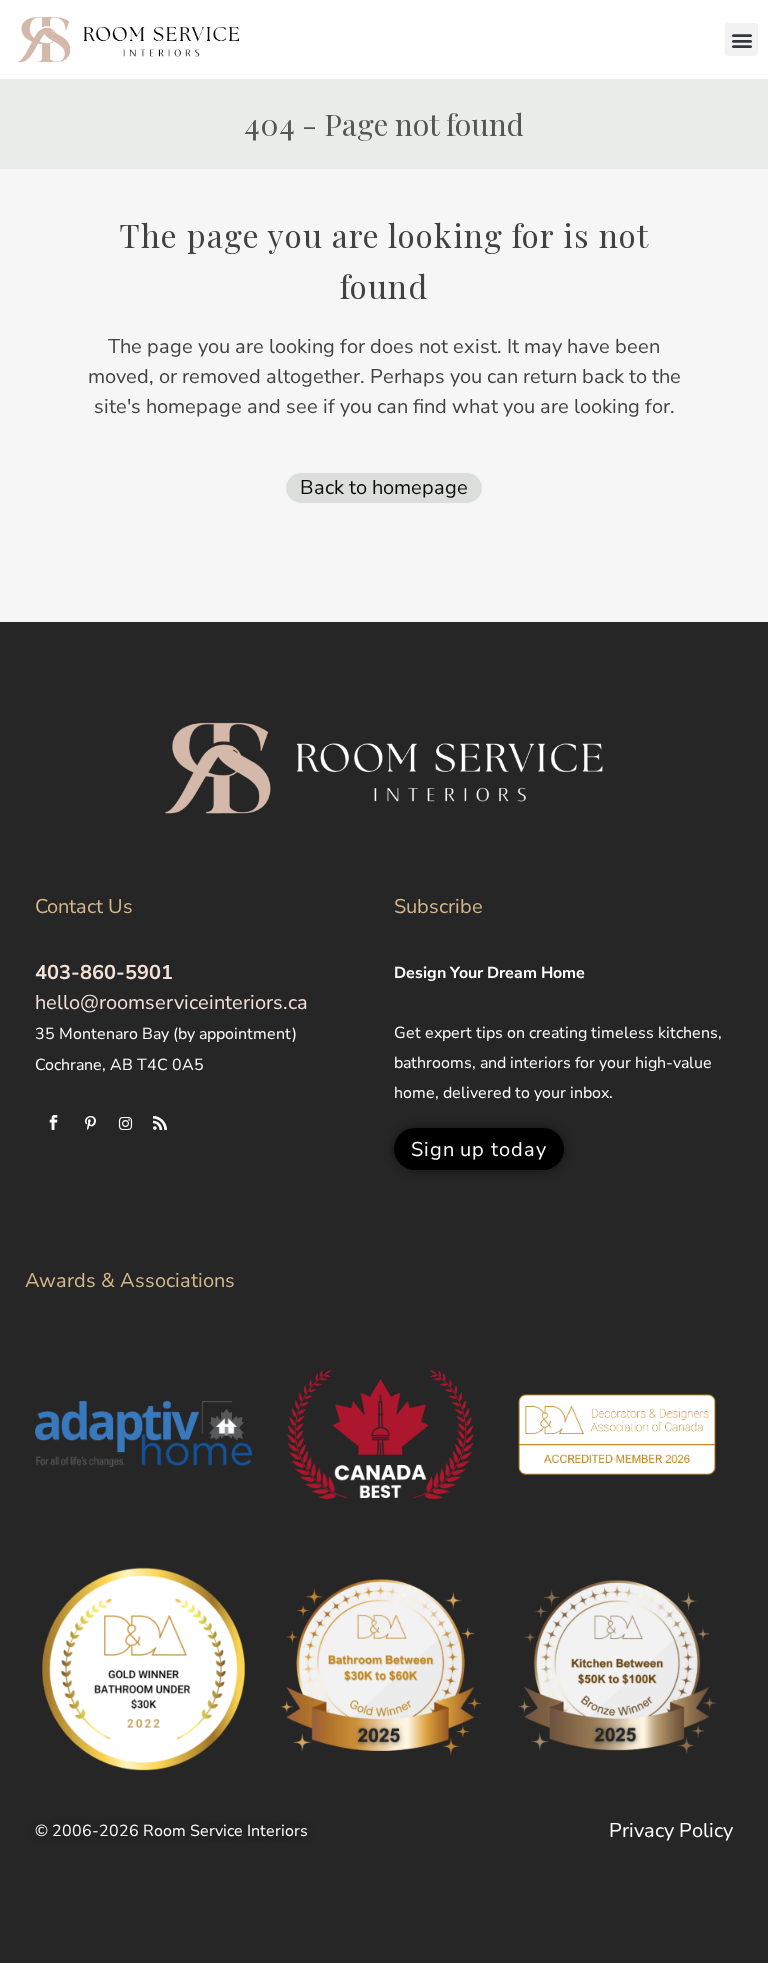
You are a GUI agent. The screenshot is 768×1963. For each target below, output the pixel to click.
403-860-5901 (104, 972)
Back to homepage (384, 487)
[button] (741, 39)
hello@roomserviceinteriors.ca (171, 1002)
